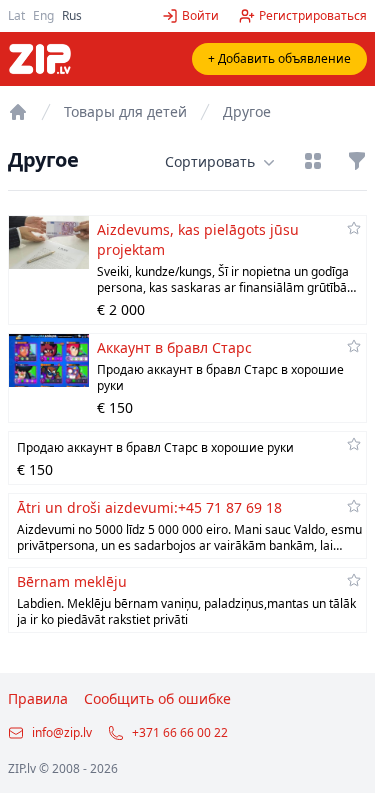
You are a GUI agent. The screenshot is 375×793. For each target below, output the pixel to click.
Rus (72, 15)
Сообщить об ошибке (157, 698)
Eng (43, 15)
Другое (247, 111)
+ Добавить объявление (279, 58)
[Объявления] (18, 112)
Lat (16, 15)
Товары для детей (125, 111)
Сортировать (210, 161)
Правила (38, 698)
